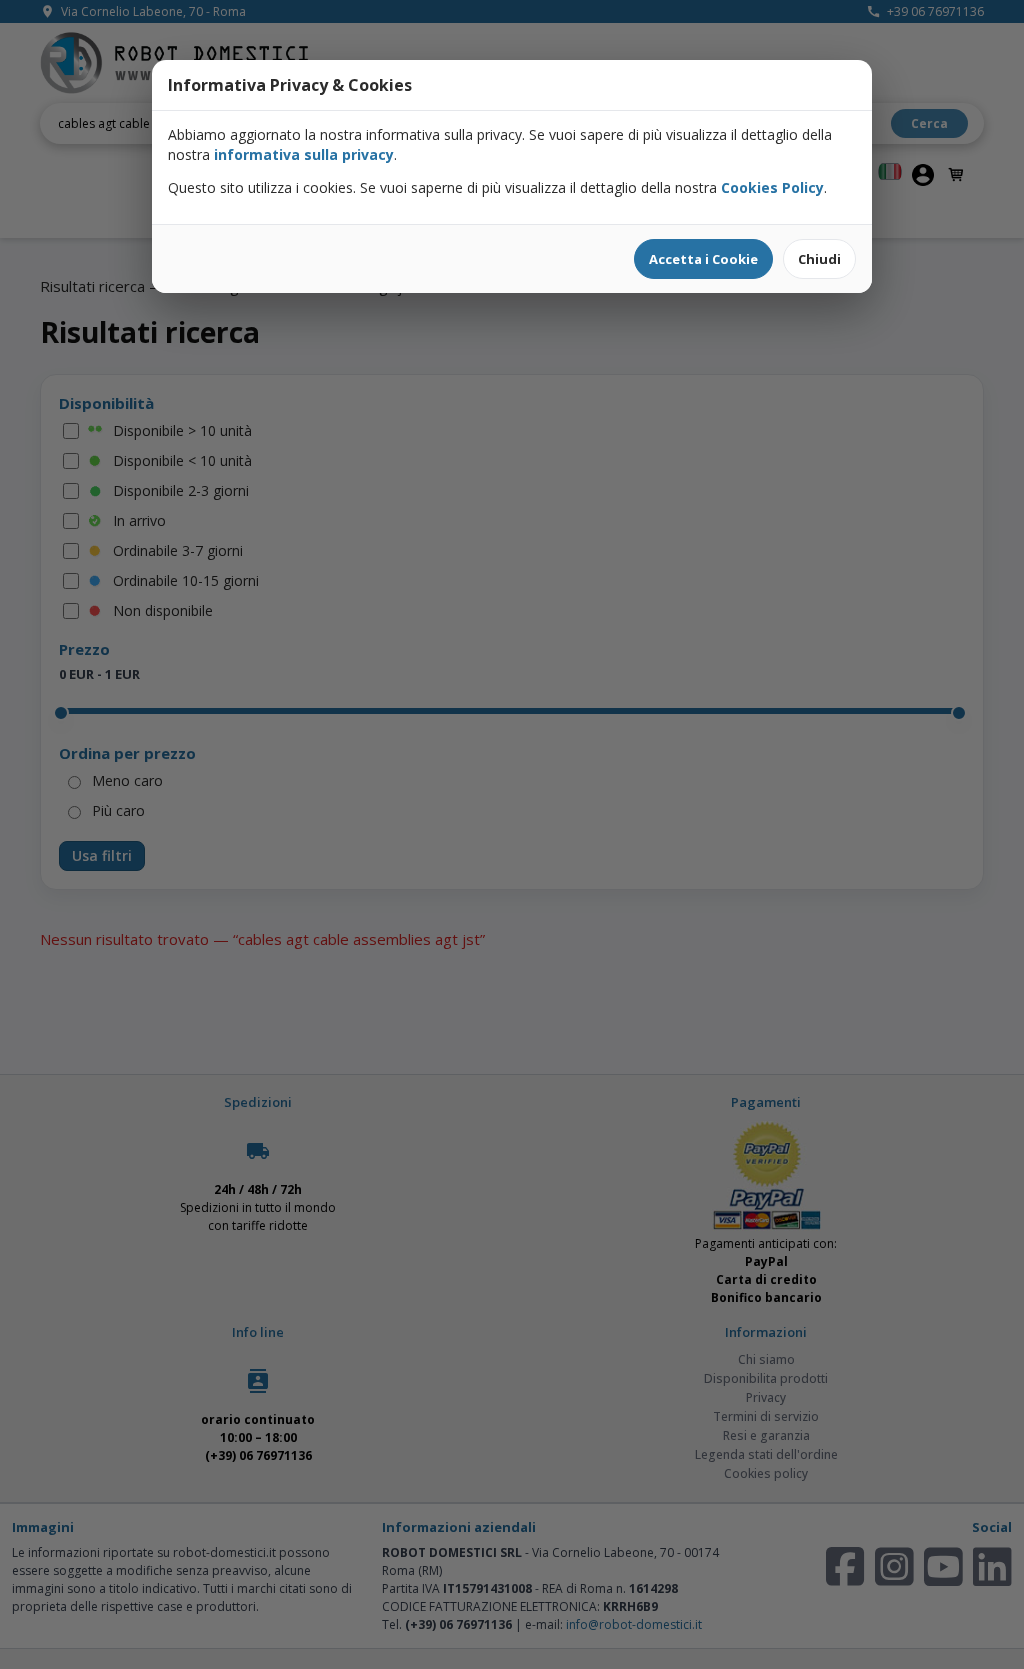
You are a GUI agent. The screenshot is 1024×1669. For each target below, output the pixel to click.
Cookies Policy (772, 187)
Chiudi (819, 259)
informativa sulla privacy (304, 154)
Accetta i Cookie (703, 259)
